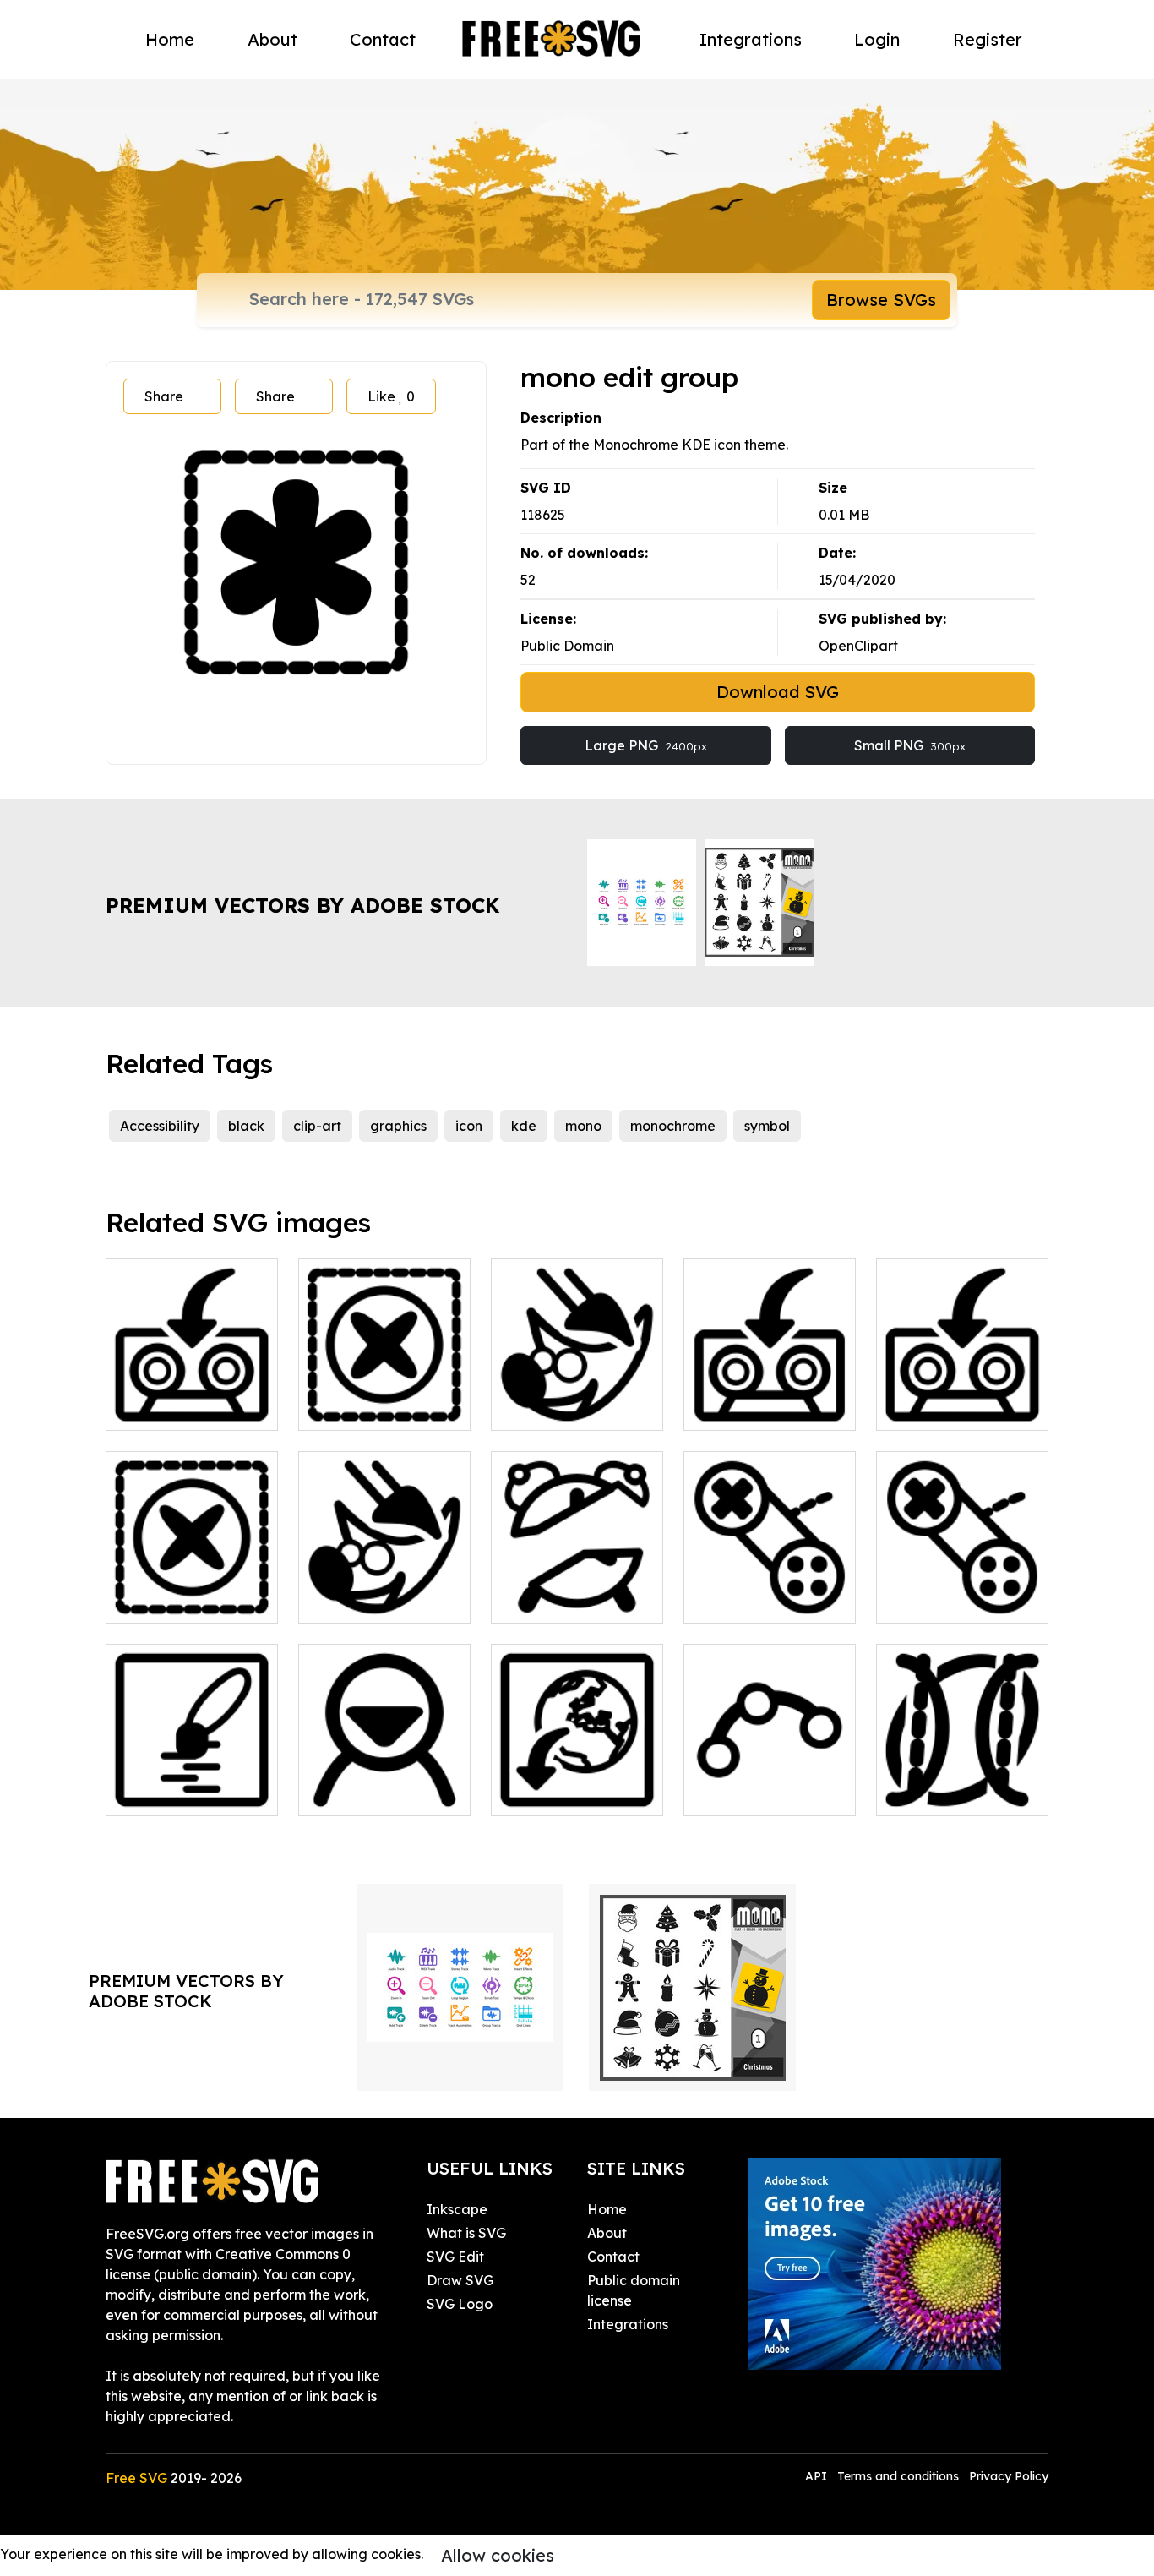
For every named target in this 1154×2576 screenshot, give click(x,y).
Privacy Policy (1009, 2476)
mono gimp (546, 1407)
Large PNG (646, 745)
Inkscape (457, 2209)
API (818, 2476)
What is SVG (466, 2233)
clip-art (317, 1126)
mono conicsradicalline (963, 1782)
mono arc (733, 1793)
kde (524, 1126)
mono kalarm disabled (577, 1590)
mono (583, 1126)
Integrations (751, 39)
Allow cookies (498, 2555)
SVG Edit (455, 2257)
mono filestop (361, 1407)
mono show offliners (381, 1793)
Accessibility (160, 1126)
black (246, 1126)
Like (391, 396)
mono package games (962, 1590)
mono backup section (192, 1397)
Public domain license (634, 2290)
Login (877, 39)
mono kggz (738, 1600)
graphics (398, 1126)
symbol (767, 1126)
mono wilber (357, 1600)
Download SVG (778, 692)
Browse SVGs (881, 300)
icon (469, 1126)
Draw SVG (460, 2280)
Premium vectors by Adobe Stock (302, 905)
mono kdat (738, 1407)
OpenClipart (858, 646)
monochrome (673, 1126)
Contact (383, 39)
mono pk (152, 1793)
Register (988, 39)
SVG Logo (460, 2304)
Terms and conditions (898, 2476)
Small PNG (910, 745)
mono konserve (944, 1407)
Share (164, 396)
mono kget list (555, 1793)
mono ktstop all (174, 1600)
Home (170, 39)
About (272, 39)
